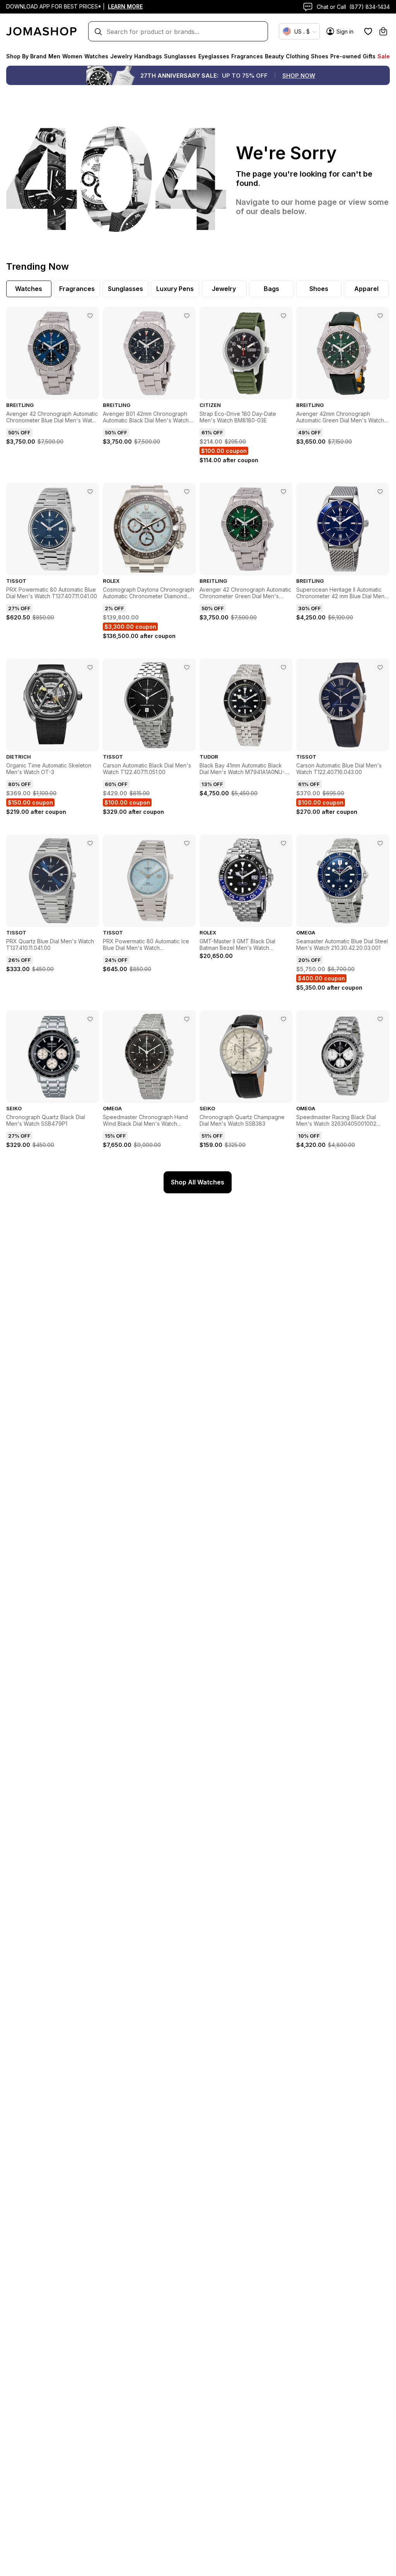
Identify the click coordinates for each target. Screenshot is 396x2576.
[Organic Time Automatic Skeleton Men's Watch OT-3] (90, 667)
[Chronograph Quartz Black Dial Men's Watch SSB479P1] (90, 1019)
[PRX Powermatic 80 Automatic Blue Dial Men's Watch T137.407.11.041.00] (90, 492)
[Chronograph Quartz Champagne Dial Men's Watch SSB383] (283, 1019)
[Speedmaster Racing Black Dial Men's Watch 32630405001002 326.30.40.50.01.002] (380, 1019)
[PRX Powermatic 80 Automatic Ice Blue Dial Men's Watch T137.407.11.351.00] (187, 843)
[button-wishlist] (368, 31)
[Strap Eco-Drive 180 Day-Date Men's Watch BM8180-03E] (283, 316)
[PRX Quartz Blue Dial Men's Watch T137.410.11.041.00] (90, 843)
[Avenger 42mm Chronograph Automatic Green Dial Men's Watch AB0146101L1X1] (380, 316)
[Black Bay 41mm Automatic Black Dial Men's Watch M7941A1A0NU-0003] (283, 667)
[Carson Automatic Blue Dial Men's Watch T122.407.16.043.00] (380, 667)
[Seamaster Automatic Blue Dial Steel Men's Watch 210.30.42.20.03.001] (380, 843)
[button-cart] (383, 31)
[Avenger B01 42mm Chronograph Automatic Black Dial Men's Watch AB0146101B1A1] (187, 316)
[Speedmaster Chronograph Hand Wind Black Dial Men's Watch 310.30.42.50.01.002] (187, 1019)
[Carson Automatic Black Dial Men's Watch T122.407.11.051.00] (187, 667)
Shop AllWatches (198, 1182)
